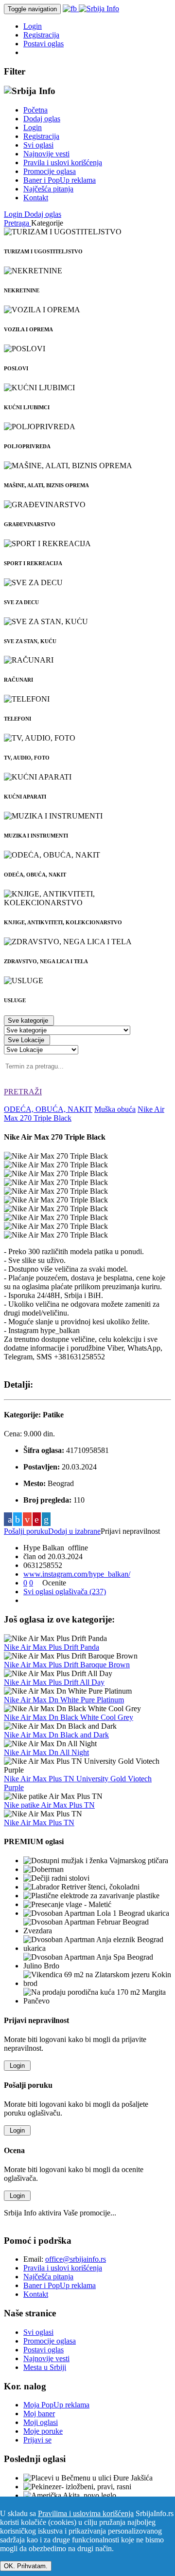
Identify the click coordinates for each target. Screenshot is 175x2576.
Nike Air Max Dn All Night (46, 1752)
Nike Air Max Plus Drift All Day (54, 1682)
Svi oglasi (38, 145)
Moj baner (39, 2414)
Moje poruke (43, 2431)
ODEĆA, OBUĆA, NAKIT (48, 1109)
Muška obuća (115, 1109)
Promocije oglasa (50, 171)
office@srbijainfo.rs (76, 2259)
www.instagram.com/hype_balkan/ (77, 1574)
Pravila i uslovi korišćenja (63, 162)
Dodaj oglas (42, 119)
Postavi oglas (44, 44)
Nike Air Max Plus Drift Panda (52, 1647)
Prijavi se (37, 2440)
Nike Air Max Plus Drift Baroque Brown (67, 1665)
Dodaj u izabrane (74, 1531)
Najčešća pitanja (48, 189)
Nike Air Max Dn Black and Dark (56, 1735)
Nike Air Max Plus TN (39, 1822)
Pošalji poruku (26, 1531)
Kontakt (36, 198)
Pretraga (17, 223)
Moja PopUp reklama (56, 2405)
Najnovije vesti (46, 154)
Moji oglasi (41, 2422)
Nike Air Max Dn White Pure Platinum (64, 1700)
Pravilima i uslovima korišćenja (86, 2513)
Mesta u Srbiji (45, 2367)
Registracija (41, 35)
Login (33, 26)
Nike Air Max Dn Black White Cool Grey (69, 1717)
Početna (35, 110)
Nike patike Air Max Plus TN (49, 1805)
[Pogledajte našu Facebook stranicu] (71, 9)
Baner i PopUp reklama (60, 180)
